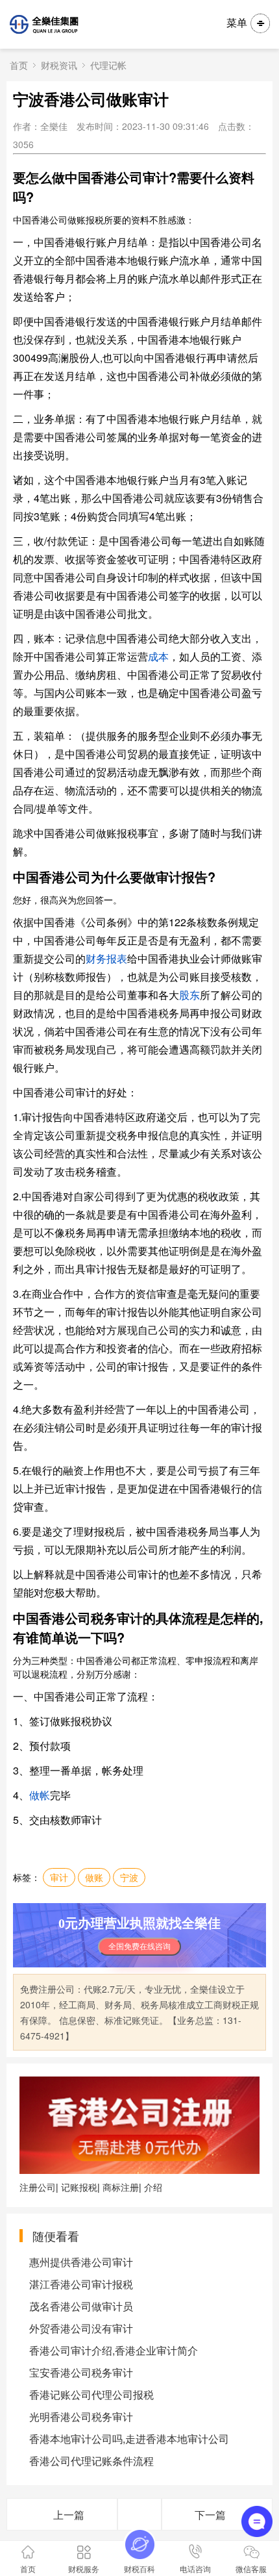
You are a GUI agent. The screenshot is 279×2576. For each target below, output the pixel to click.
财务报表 (106, 958)
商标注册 (121, 2187)
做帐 (40, 1795)
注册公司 (38, 2187)
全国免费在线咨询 (139, 1947)
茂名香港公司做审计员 (81, 2306)
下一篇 (210, 2515)
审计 (59, 1877)
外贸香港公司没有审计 (81, 2328)
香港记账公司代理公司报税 (91, 2394)
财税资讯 (59, 65)
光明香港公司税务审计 (81, 2417)
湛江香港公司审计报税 (81, 2284)
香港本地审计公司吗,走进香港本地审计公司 (129, 2439)
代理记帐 (108, 65)
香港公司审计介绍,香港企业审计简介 (114, 2350)
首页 (19, 65)
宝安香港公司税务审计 (81, 2372)
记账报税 (79, 2187)
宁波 (129, 1877)
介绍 (153, 2187)
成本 (158, 656)
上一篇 (69, 2515)
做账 (94, 1877)
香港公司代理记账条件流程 (91, 2461)
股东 (189, 995)
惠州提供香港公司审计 (81, 2262)
